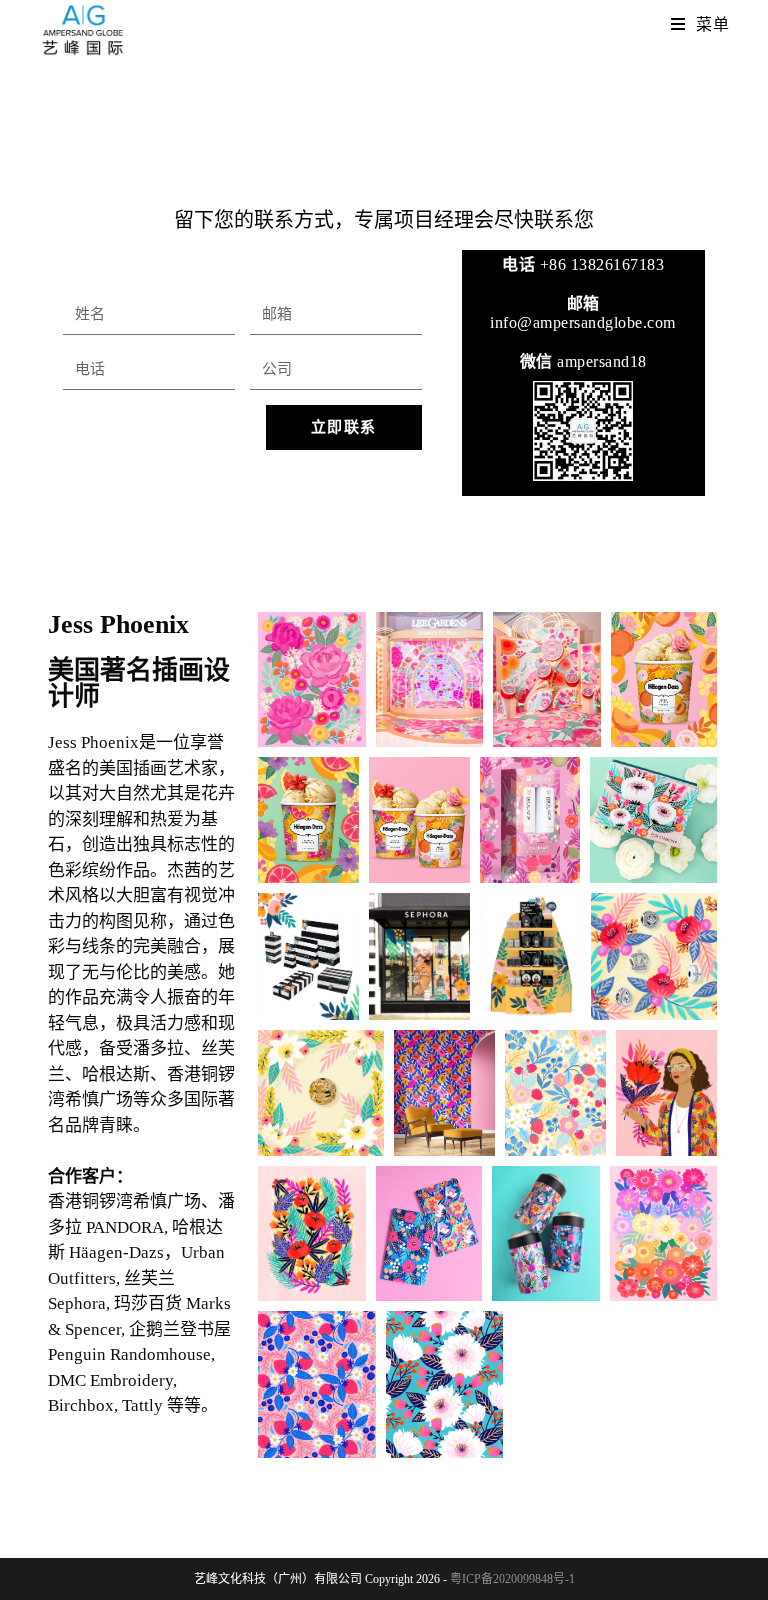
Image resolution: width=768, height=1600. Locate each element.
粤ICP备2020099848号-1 (512, 1579)
